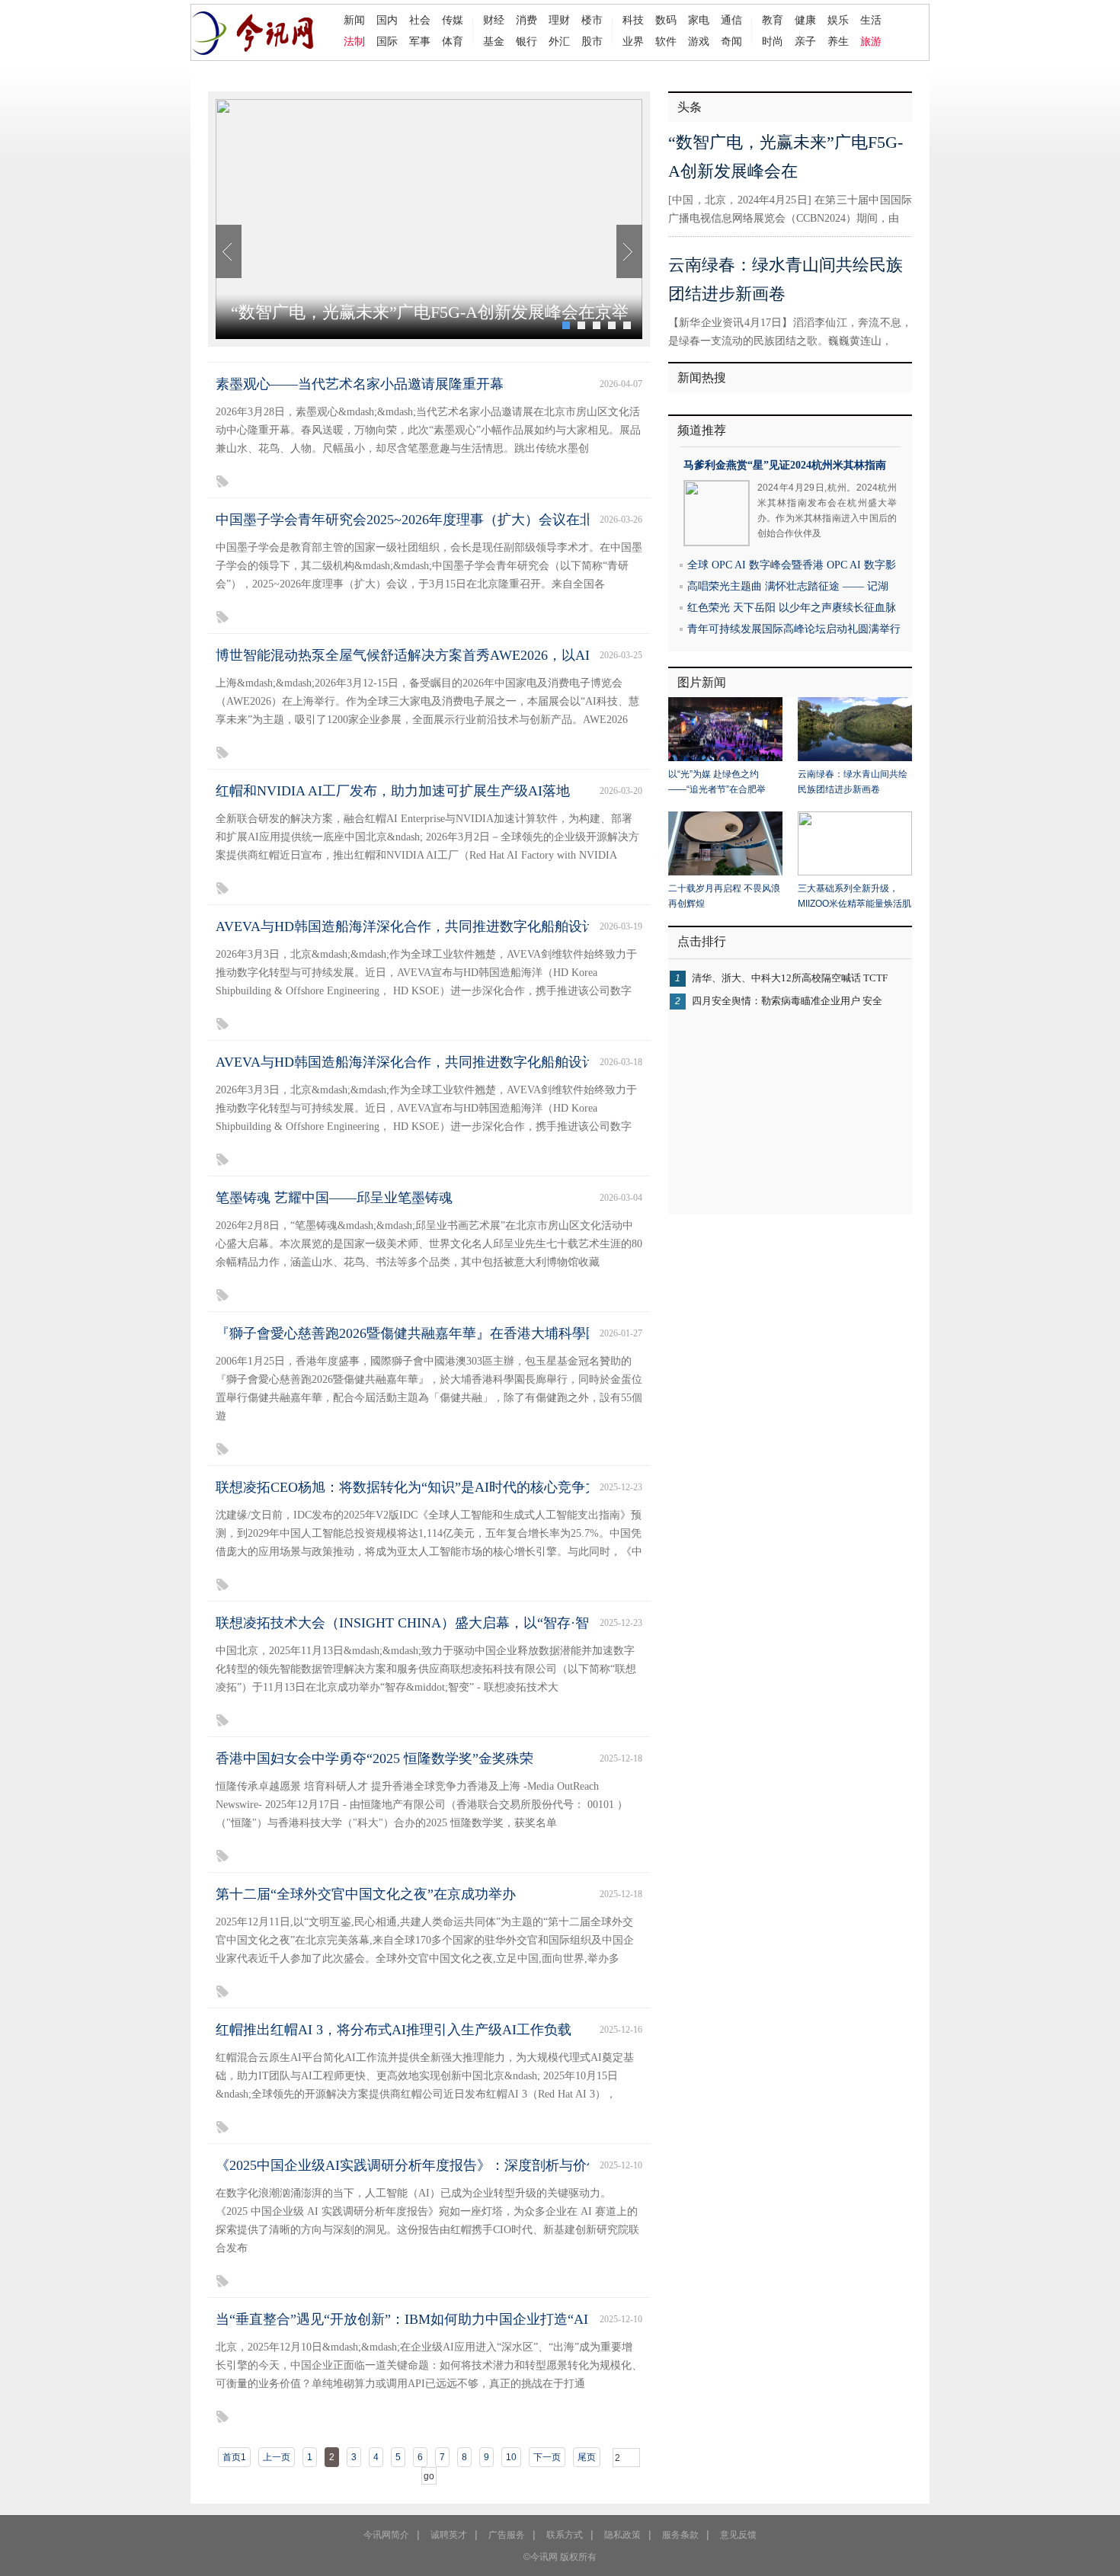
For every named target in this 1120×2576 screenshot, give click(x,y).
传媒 (453, 20)
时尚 (773, 41)
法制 (354, 41)
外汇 (559, 41)
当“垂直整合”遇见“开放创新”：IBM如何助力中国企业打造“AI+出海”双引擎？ (450, 2319)
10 (511, 2457)
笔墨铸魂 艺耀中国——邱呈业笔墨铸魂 (334, 1198)
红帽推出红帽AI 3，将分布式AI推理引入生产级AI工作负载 (394, 2030)
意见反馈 (738, 2535)
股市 (592, 41)
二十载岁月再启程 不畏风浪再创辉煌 (724, 896)
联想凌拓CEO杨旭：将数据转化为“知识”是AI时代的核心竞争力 (407, 1487)
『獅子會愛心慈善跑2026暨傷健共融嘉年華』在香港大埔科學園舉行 (421, 1333)
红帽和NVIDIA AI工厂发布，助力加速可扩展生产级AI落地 (393, 791)
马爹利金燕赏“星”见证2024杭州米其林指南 (785, 465)
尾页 (587, 2457)
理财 (559, 20)
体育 (453, 41)
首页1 (234, 2457)
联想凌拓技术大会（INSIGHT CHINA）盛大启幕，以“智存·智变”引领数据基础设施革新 (481, 1623)
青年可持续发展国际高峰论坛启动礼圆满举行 (794, 629)
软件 (666, 41)
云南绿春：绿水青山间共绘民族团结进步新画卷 (853, 782)
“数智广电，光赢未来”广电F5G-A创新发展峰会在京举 (430, 312)
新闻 (354, 20)
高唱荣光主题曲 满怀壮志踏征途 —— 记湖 (788, 586)
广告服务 (507, 2535)
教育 (773, 20)
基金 (494, 41)
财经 (494, 20)
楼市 (592, 20)
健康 (805, 20)
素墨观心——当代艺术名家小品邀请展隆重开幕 (360, 384)
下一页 (547, 2457)
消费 (526, 20)
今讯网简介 (386, 2535)
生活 (871, 20)
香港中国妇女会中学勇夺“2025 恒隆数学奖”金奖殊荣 (374, 1758)
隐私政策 (622, 2535)
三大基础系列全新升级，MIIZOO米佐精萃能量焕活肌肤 (854, 897)
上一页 (277, 2457)
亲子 (805, 41)
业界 (633, 41)
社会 (420, 20)
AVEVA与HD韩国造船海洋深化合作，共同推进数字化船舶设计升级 (419, 926)
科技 (633, 20)
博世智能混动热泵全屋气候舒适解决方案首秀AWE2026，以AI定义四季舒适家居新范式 (478, 655)
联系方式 (565, 2535)
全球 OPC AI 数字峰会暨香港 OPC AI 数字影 (792, 565)
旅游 (871, 41)
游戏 (699, 41)
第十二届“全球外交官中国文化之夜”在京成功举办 (366, 1894)
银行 (526, 41)
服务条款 (680, 2535)
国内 (387, 20)
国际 (387, 41)
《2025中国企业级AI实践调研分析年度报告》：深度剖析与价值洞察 (422, 2165)
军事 (420, 41)
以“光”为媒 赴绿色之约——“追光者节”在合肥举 (717, 782)
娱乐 (838, 20)
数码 (666, 20)
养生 (838, 41)
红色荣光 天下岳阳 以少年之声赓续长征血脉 (792, 608)
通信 (731, 20)
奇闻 (731, 41)
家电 (699, 20)
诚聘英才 (449, 2535)
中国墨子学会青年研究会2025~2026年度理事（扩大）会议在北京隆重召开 (439, 520)
